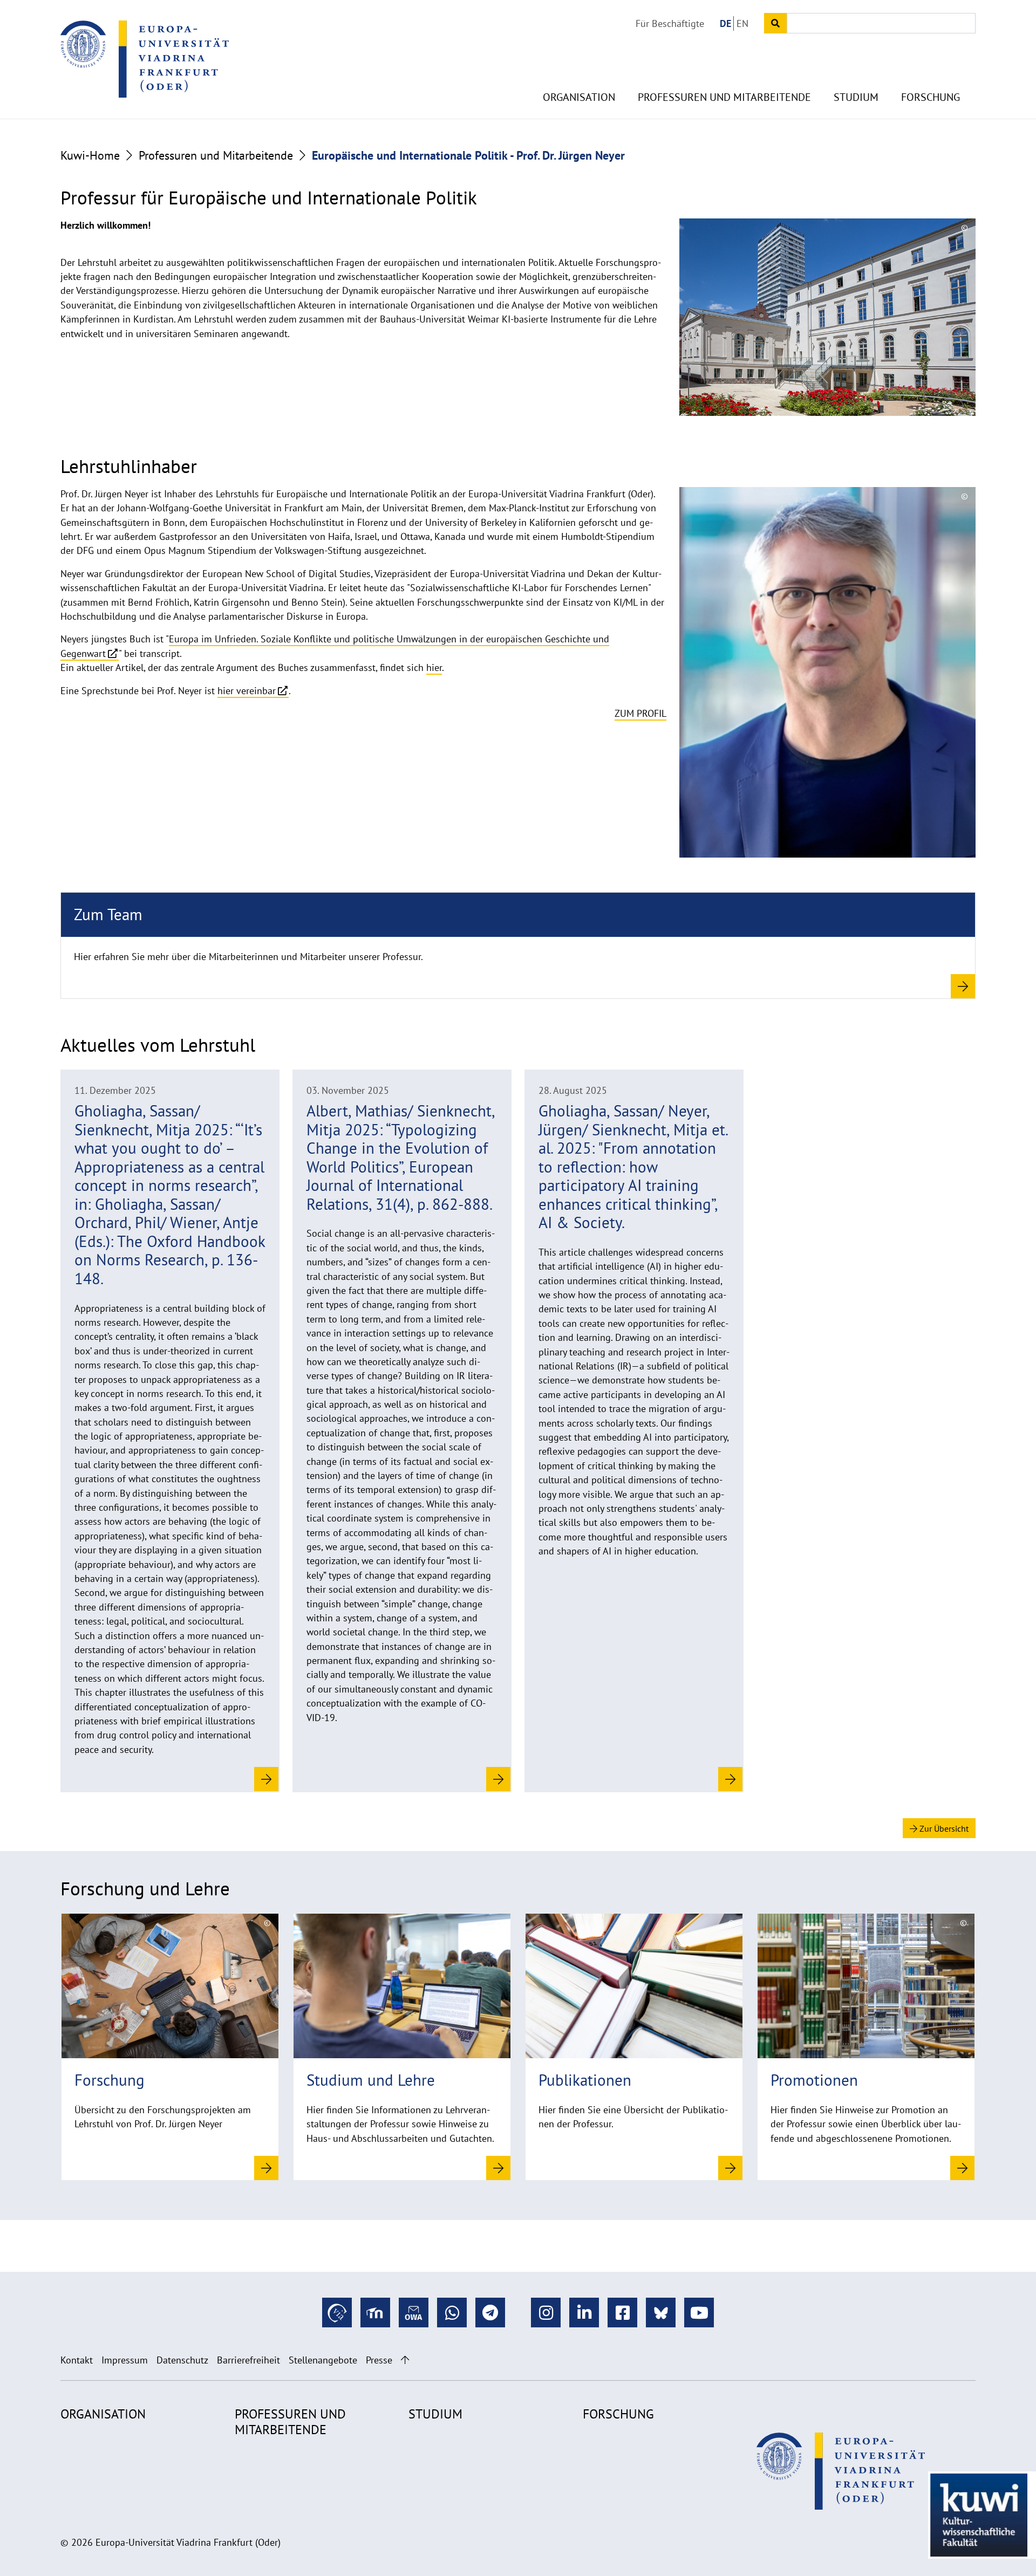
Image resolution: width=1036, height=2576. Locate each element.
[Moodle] (375, 2313)
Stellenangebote (323, 2360)
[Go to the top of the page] (405, 2360)
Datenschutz (182, 2360)
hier (434, 667)
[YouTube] (699, 2313)
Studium (856, 97)
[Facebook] (622, 2313)
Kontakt (77, 2360)
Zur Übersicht (943, 1828)
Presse (379, 2360)
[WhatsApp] (452, 2313)
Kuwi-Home (90, 155)
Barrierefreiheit (248, 2360)
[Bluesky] (661, 2313)
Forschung (931, 97)
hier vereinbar (247, 691)
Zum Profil (640, 713)
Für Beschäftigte (670, 23)
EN (742, 23)
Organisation (579, 97)
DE (725, 23)
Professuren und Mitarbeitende (724, 97)
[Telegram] (490, 2313)
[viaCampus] (337, 2313)
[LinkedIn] (584, 2313)
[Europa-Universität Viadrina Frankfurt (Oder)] (145, 59)
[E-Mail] (414, 2313)
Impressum (125, 2360)
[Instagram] (546, 2313)
